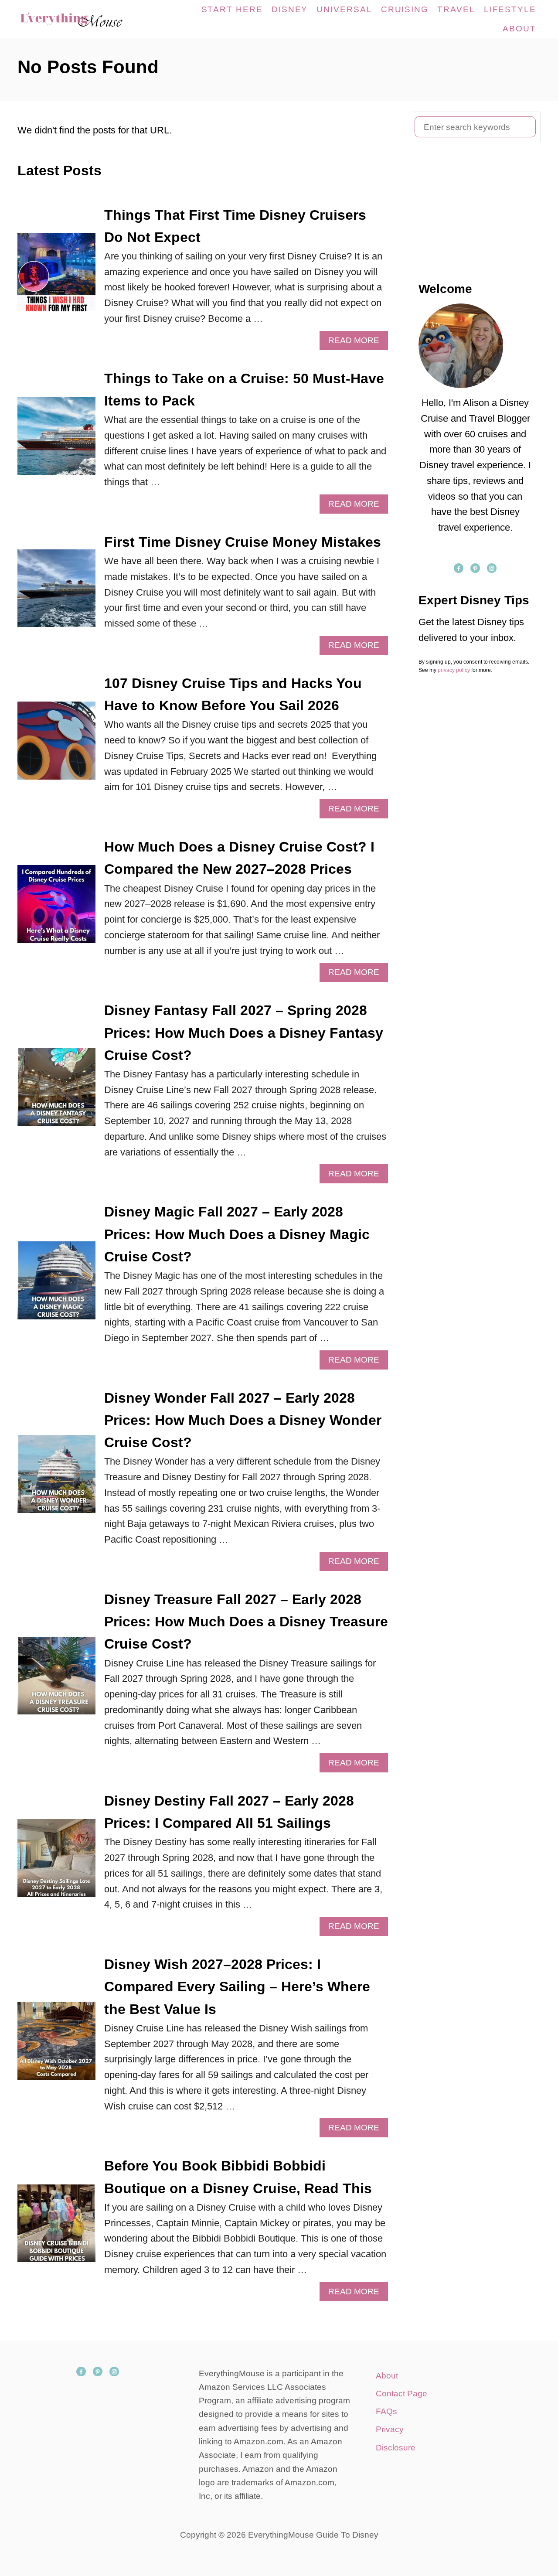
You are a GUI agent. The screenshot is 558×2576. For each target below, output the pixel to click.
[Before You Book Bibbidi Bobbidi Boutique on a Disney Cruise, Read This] (56, 2228)
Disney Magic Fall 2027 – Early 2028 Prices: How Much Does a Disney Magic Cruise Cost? (237, 1234)
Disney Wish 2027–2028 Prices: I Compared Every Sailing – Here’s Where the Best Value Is (237, 1987)
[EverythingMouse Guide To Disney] (80, 19)
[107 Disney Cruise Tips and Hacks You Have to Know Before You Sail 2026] (56, 745)
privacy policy (454, 670)
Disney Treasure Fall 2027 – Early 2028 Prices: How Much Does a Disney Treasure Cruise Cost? (246, 1622)
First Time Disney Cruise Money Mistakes (243, 542)
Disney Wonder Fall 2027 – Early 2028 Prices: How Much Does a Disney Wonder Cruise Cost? (243, 1420)
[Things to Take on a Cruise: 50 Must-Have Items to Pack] (56, 441)
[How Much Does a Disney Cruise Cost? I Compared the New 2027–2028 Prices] (56, 909)
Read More (357, 343)
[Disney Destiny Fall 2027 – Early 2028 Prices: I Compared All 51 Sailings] (56, 1863)
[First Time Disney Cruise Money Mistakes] (56, 593)
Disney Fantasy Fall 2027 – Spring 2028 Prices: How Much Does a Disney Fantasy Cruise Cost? (244, 1032)
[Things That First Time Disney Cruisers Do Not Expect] (56, 277)
